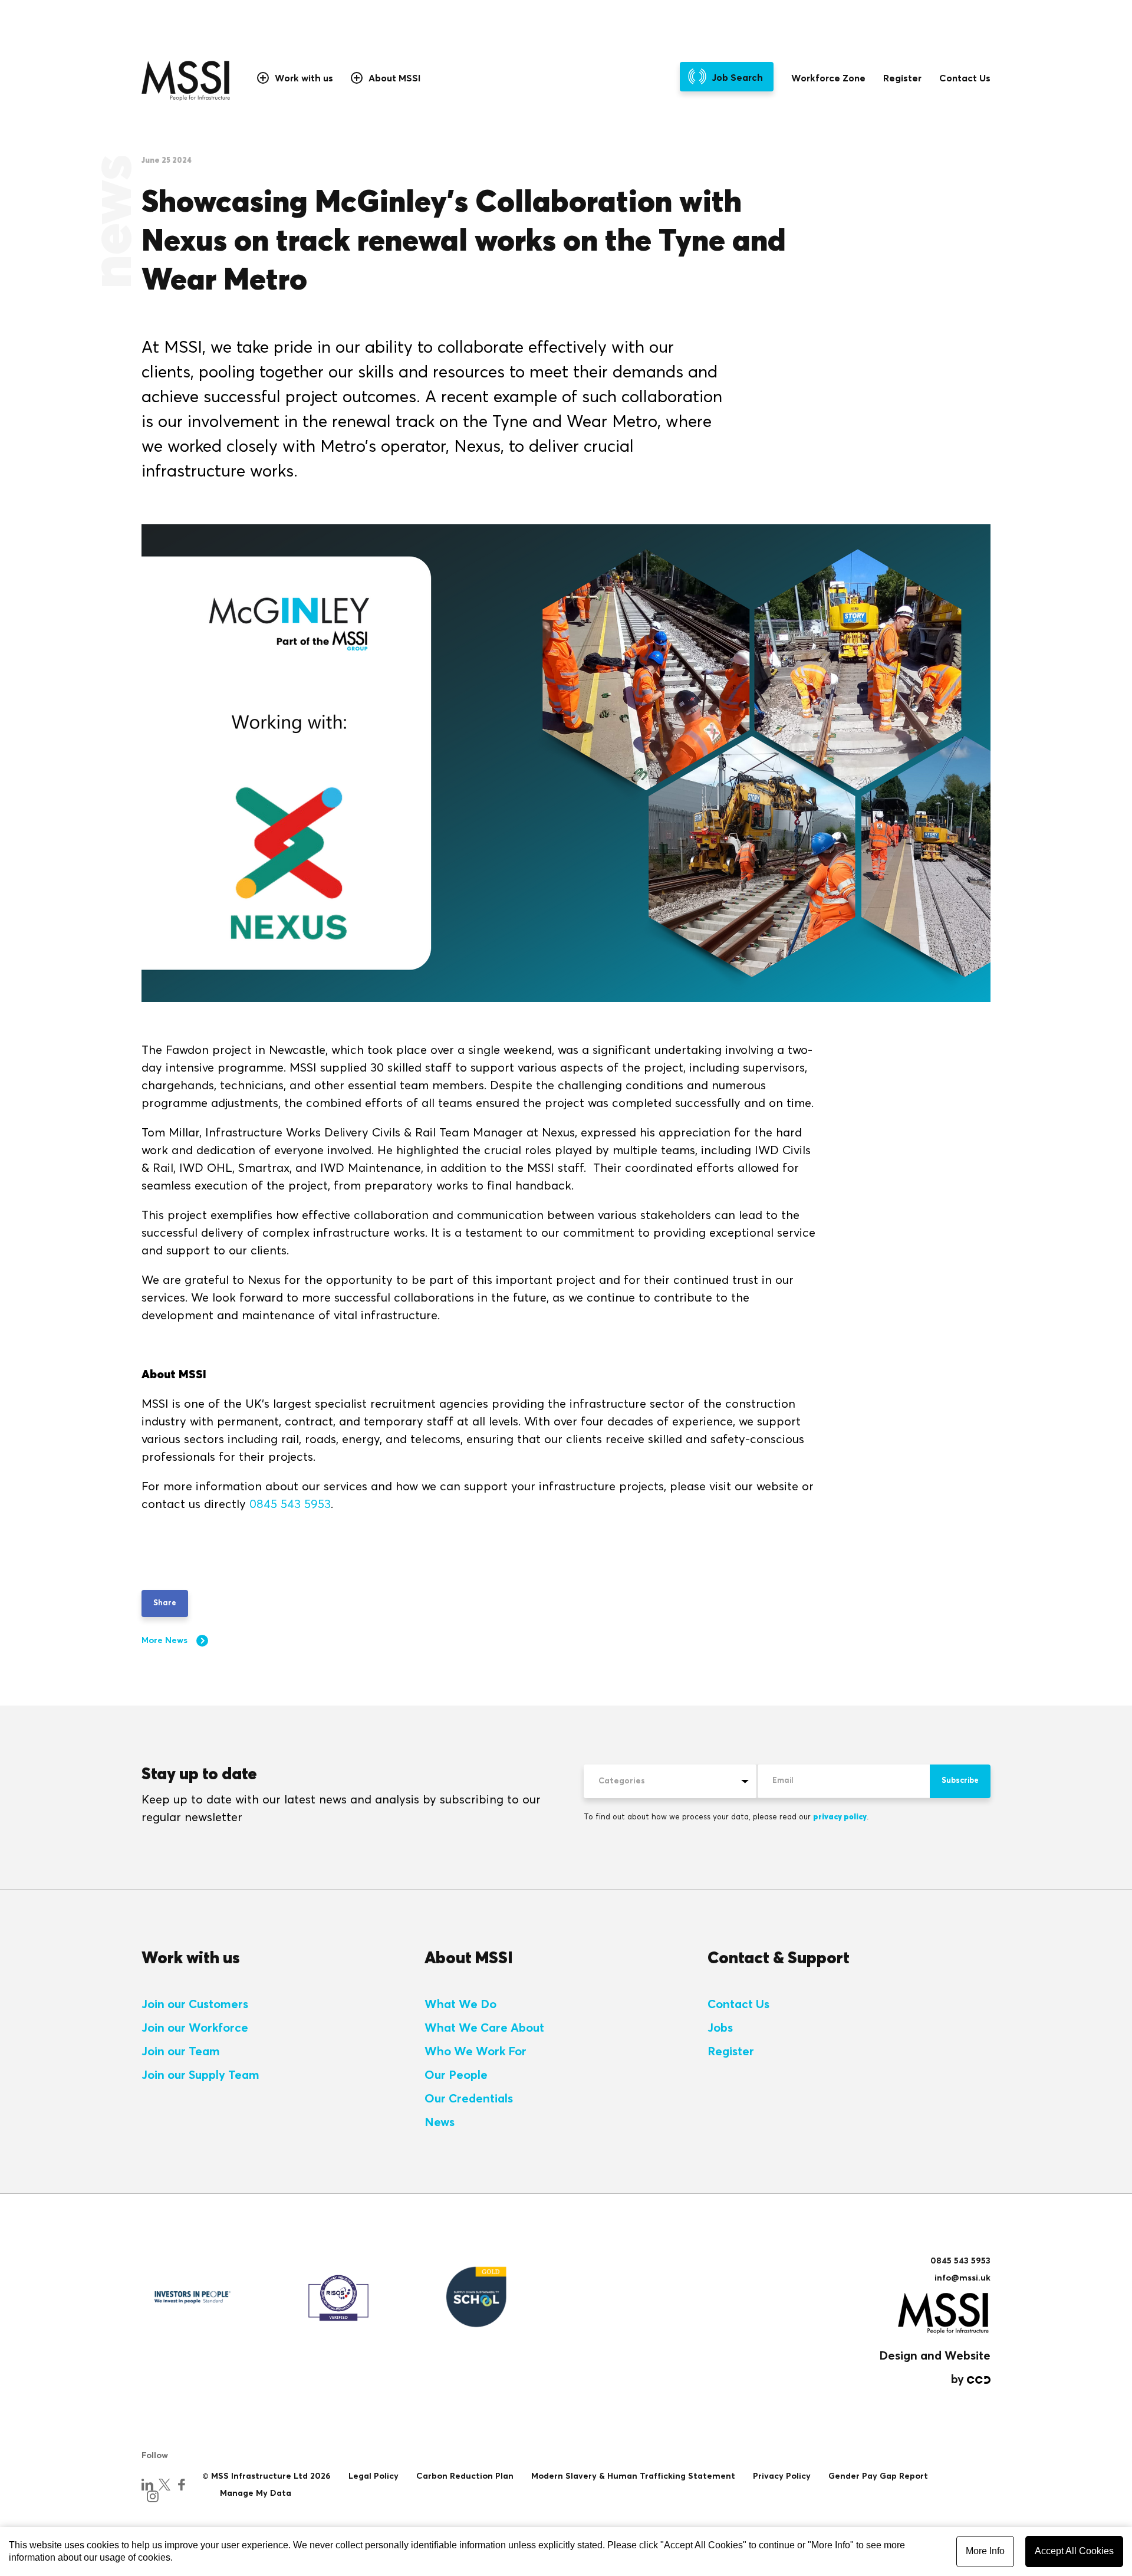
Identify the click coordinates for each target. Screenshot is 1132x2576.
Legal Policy (374, 2476)
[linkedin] (147, 2485)
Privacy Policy (782, 2476)
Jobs (720, 2028)
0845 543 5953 (290, 1504)
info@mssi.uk (962, 2278)
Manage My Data (256, 2493)
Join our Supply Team (200, 2075)
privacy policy (840, 1817)
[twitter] (164, 2485)
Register (902, 78)
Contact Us (965, 78)
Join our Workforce (195, 2028)
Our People (456, 2075)
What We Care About (484, 2028)
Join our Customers (195, 2005)
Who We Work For (475, 2052)
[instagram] (153, 2496)
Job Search (737, 78)
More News (164, 1641)
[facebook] (182, 2485)
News (440, 2122)
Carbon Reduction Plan (465, 2476)
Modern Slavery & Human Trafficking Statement (633, 2476)
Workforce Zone (828, 78)
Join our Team (181, 2052)
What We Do (460, 2005)
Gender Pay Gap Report (878, 2476)
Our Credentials (469, 2099)
